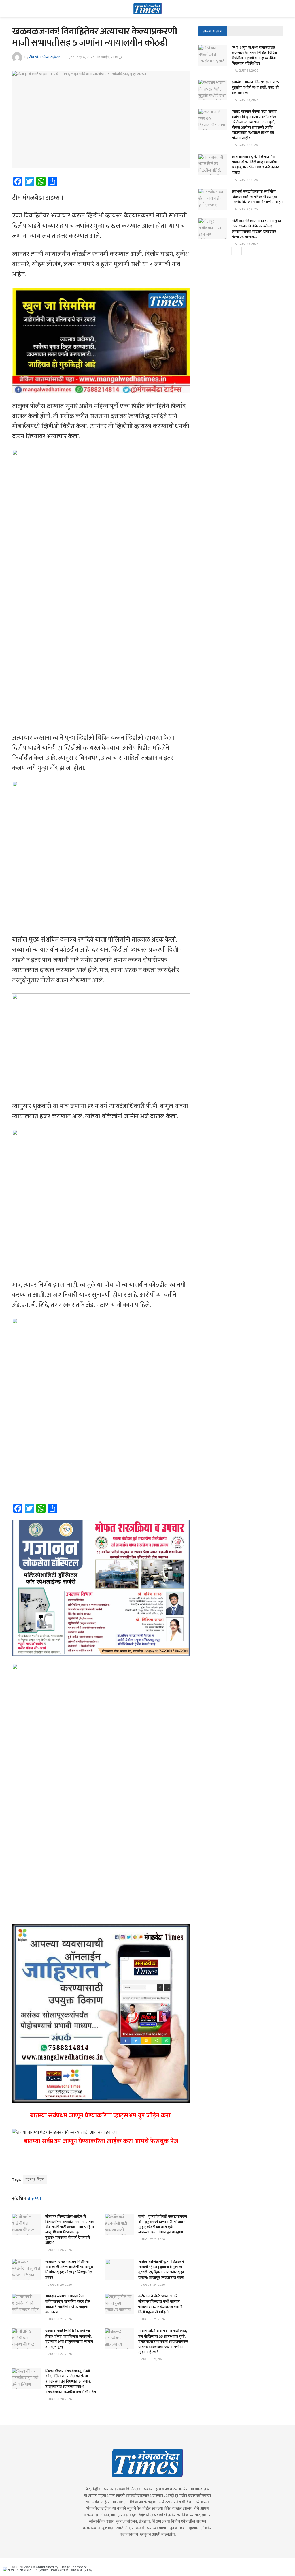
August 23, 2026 (60, 2319)
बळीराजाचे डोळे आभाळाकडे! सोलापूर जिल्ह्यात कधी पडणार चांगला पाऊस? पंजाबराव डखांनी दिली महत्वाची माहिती (160, 2304)
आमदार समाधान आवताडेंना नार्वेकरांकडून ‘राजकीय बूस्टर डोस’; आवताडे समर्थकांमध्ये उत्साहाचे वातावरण (69, 2304)
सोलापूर (117, 57)
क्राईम (105, 57)
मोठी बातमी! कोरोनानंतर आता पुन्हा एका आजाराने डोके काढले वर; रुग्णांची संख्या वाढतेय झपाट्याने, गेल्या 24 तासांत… (256, 229)
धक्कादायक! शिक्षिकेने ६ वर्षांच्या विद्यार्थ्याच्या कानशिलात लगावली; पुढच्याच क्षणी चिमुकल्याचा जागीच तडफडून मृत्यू (69, 2339)
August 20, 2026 (60, 2399)
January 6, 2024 (82, 57)
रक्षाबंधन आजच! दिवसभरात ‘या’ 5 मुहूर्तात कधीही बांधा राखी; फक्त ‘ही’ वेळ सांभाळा (255, 87)
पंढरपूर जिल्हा (35, 2179)
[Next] (246, 251)
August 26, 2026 (60, 2250)
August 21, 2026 (153, 2359)
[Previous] (236, 251)
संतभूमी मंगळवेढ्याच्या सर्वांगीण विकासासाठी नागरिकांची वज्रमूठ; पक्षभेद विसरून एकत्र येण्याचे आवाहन (257, 197)
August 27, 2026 (246, 145)
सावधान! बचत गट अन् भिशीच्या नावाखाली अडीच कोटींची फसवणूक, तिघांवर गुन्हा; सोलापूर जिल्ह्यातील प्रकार (70, 2270)
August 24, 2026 (153, 2285)
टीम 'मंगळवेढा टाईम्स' (44, 57)
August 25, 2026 (153, 2239)
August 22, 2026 (60, 2354)
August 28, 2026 (246, 71)
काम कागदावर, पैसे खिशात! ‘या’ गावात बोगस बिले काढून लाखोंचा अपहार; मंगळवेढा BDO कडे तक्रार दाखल (255, 165)
